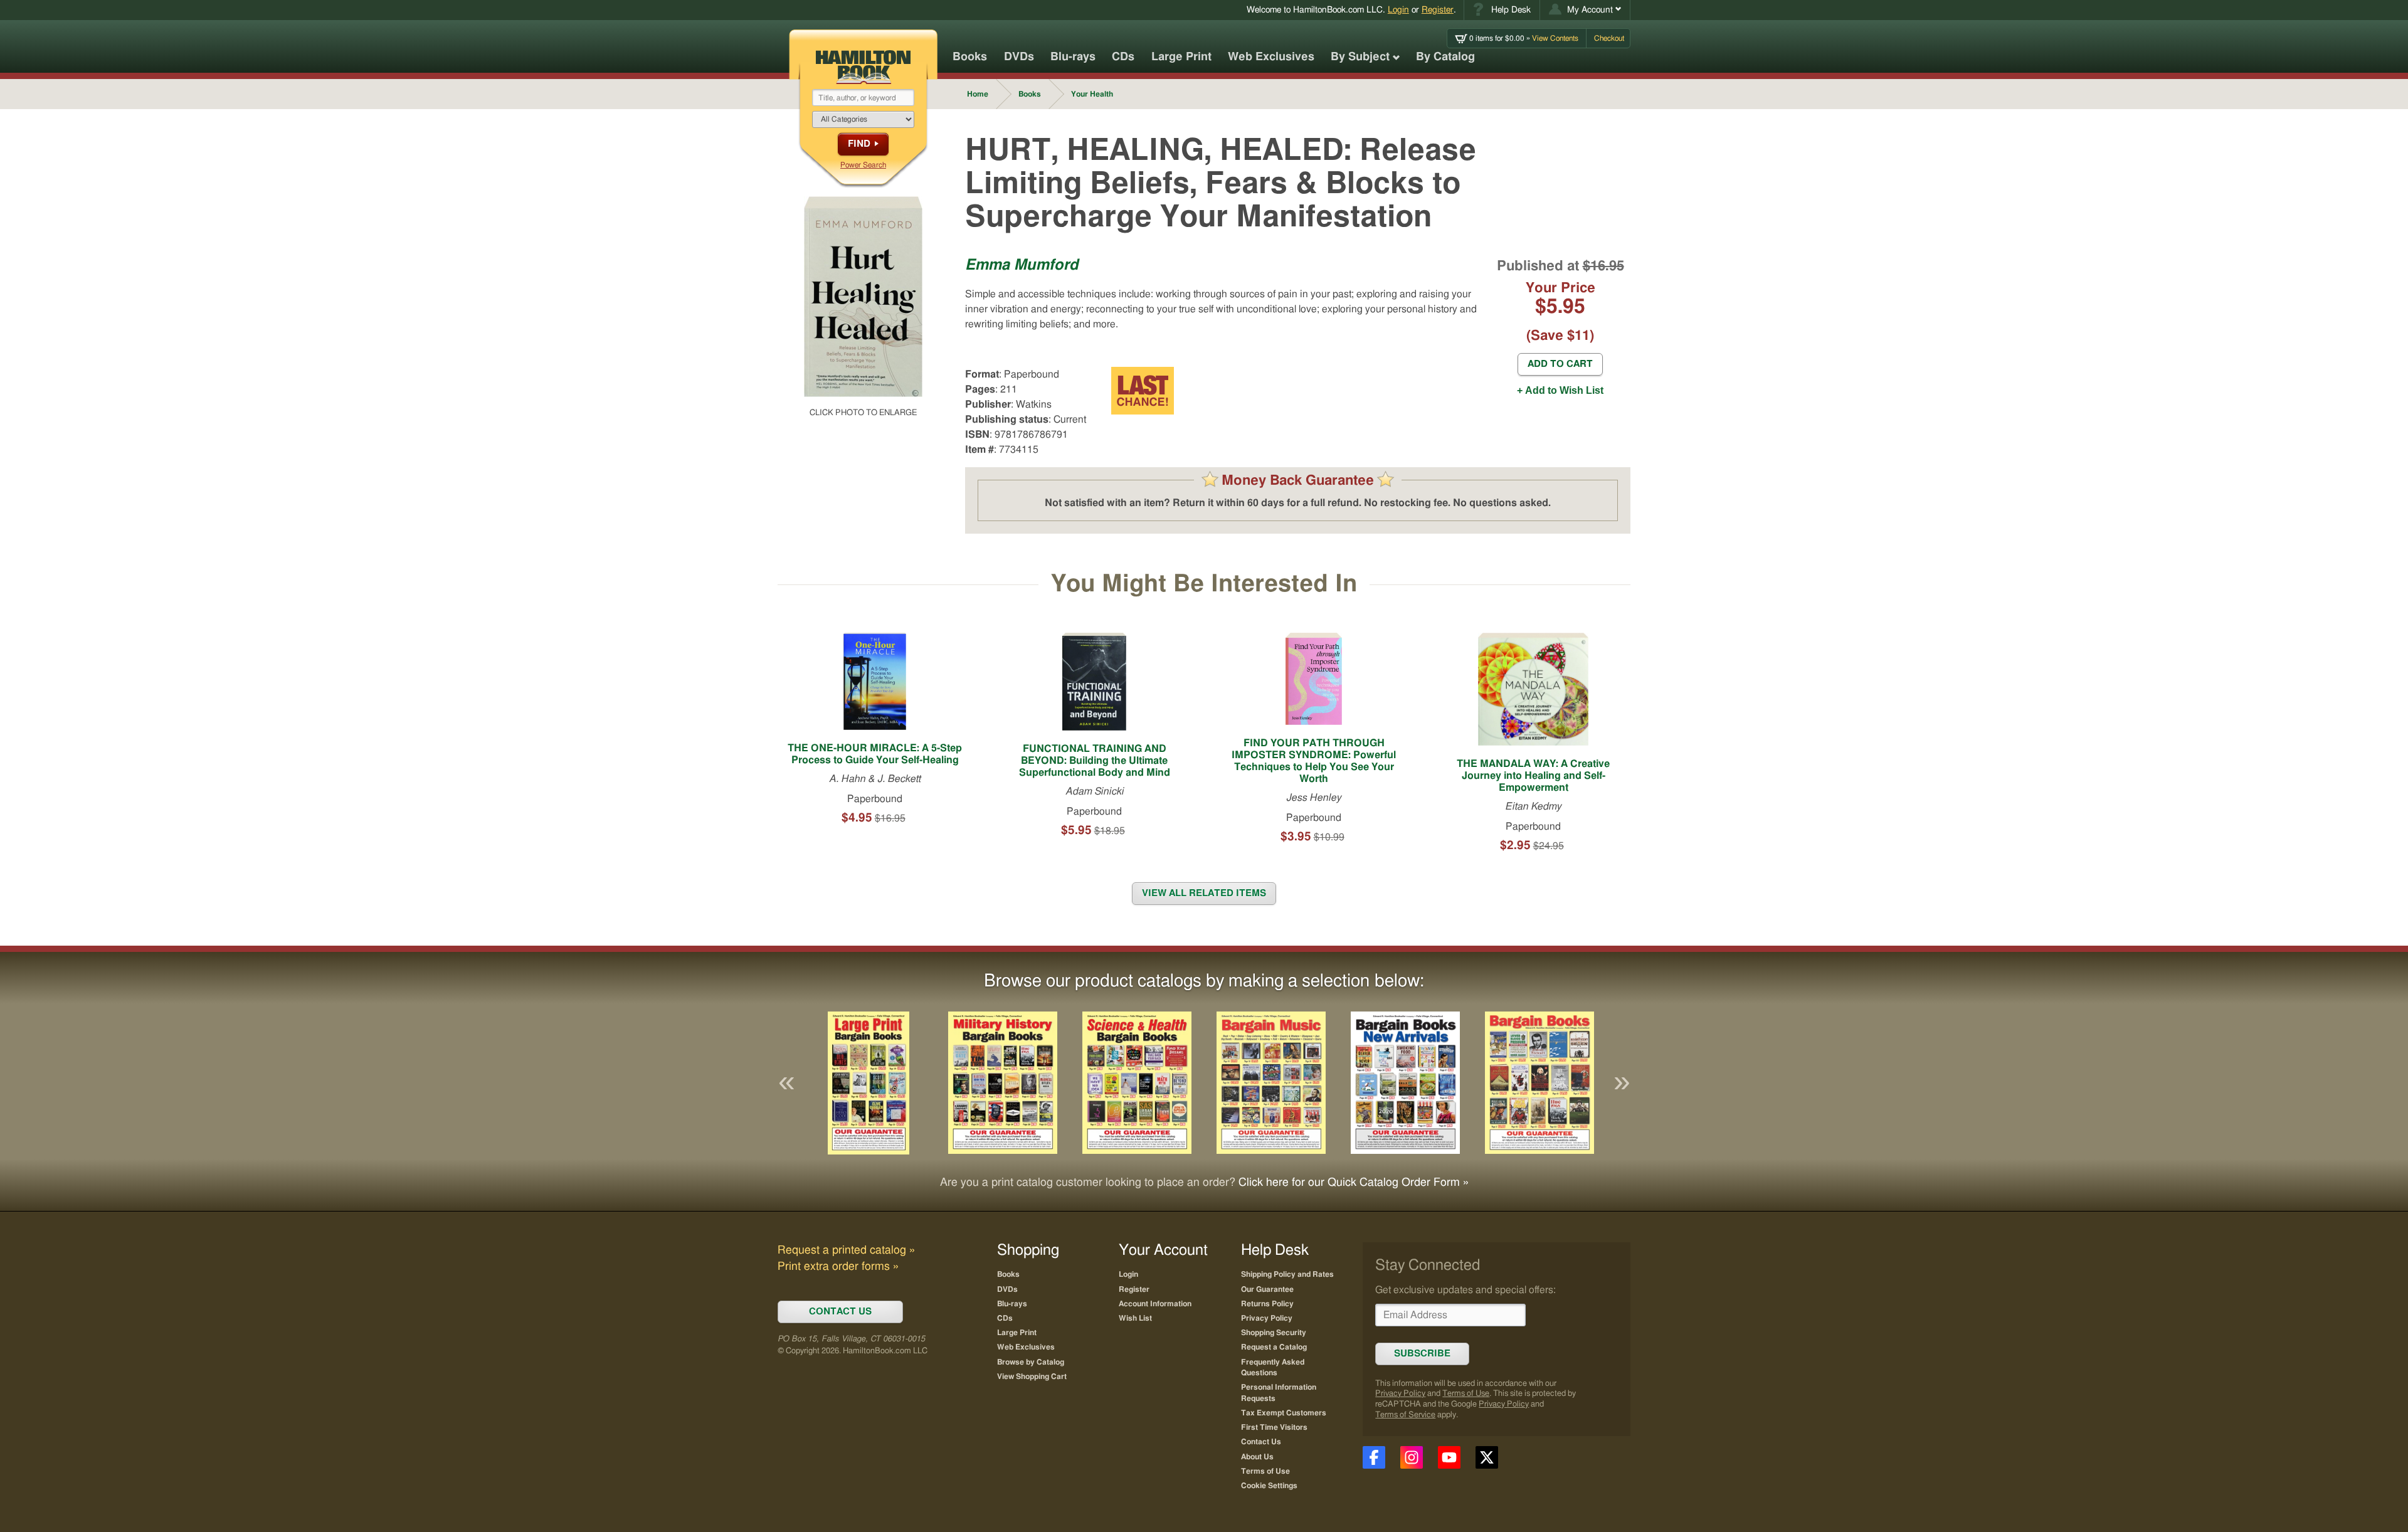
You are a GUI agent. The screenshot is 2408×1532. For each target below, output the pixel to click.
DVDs (1019, 57)
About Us (1257, 1457)
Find (859, 144)
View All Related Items (1204, 893)
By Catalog (1445, 57)
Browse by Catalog (1031, 1362)
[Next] (1622, 1083)
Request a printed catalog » (846, 1250)
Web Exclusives (1271, 57)
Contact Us (1261, 1442)
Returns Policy (1267, 1304)
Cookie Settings (1269, 1486)
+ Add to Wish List (1560, 390)
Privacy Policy (1400, 1394)
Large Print (1181, 57)
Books (970, 57)
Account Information (1155, 1304)
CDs (1123, 57)
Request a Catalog (1274, 1347)
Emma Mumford (1022, 265)
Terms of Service (1405, 1415)
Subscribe (1422, 1354)
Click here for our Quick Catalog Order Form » (1354, 1183)
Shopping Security (1274, 1333)
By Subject (1360, 57)
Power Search (863, 165)
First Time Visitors (1274, 1427)
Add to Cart (1560, 364)
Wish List (1135, 1318)
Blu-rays (1073, 57)
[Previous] (786, 1083)
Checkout (1609, 38)
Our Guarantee (1267, 1289)
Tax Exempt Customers (1284, 1413)
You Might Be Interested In (1204, 584)
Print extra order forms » (838, 1267)
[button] (1585, 10)
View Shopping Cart (1032, 1376)
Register (1438, 10)
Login (1398, 10)
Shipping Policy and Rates (1287, 1274)
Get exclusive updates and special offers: (1465, 1290)
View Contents (1524, 38)
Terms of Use (1466, 1394)
